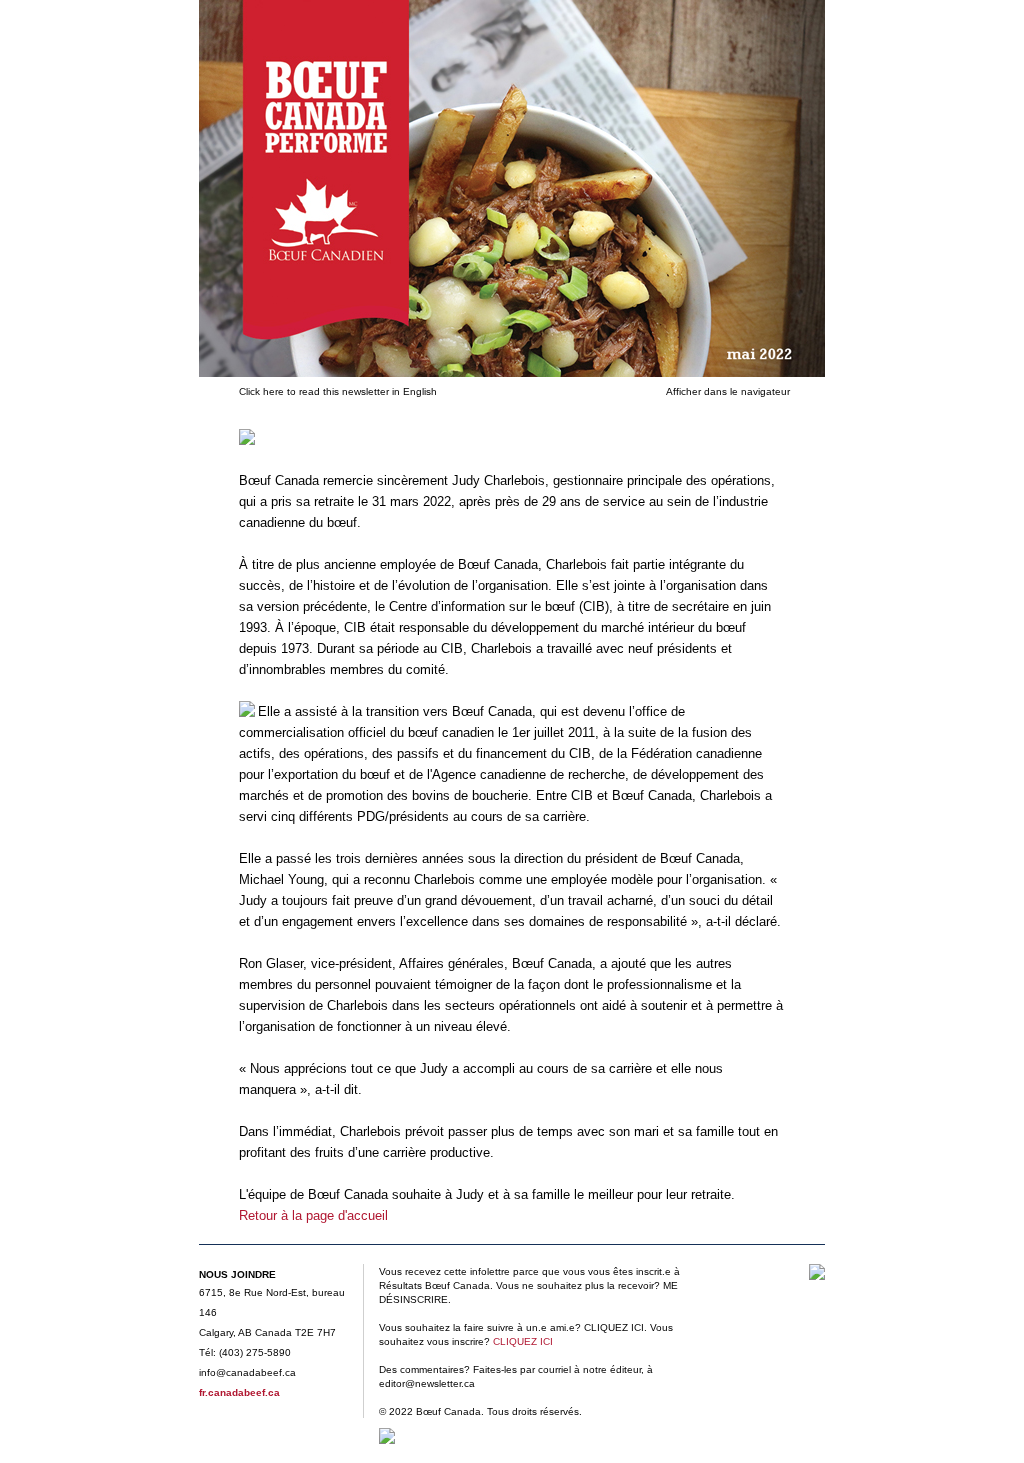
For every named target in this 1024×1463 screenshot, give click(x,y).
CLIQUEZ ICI (523, 1341)
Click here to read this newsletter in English (338, 391)
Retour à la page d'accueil (313, 1215)
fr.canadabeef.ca (239, 1392)
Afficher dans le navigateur (728, 391)
